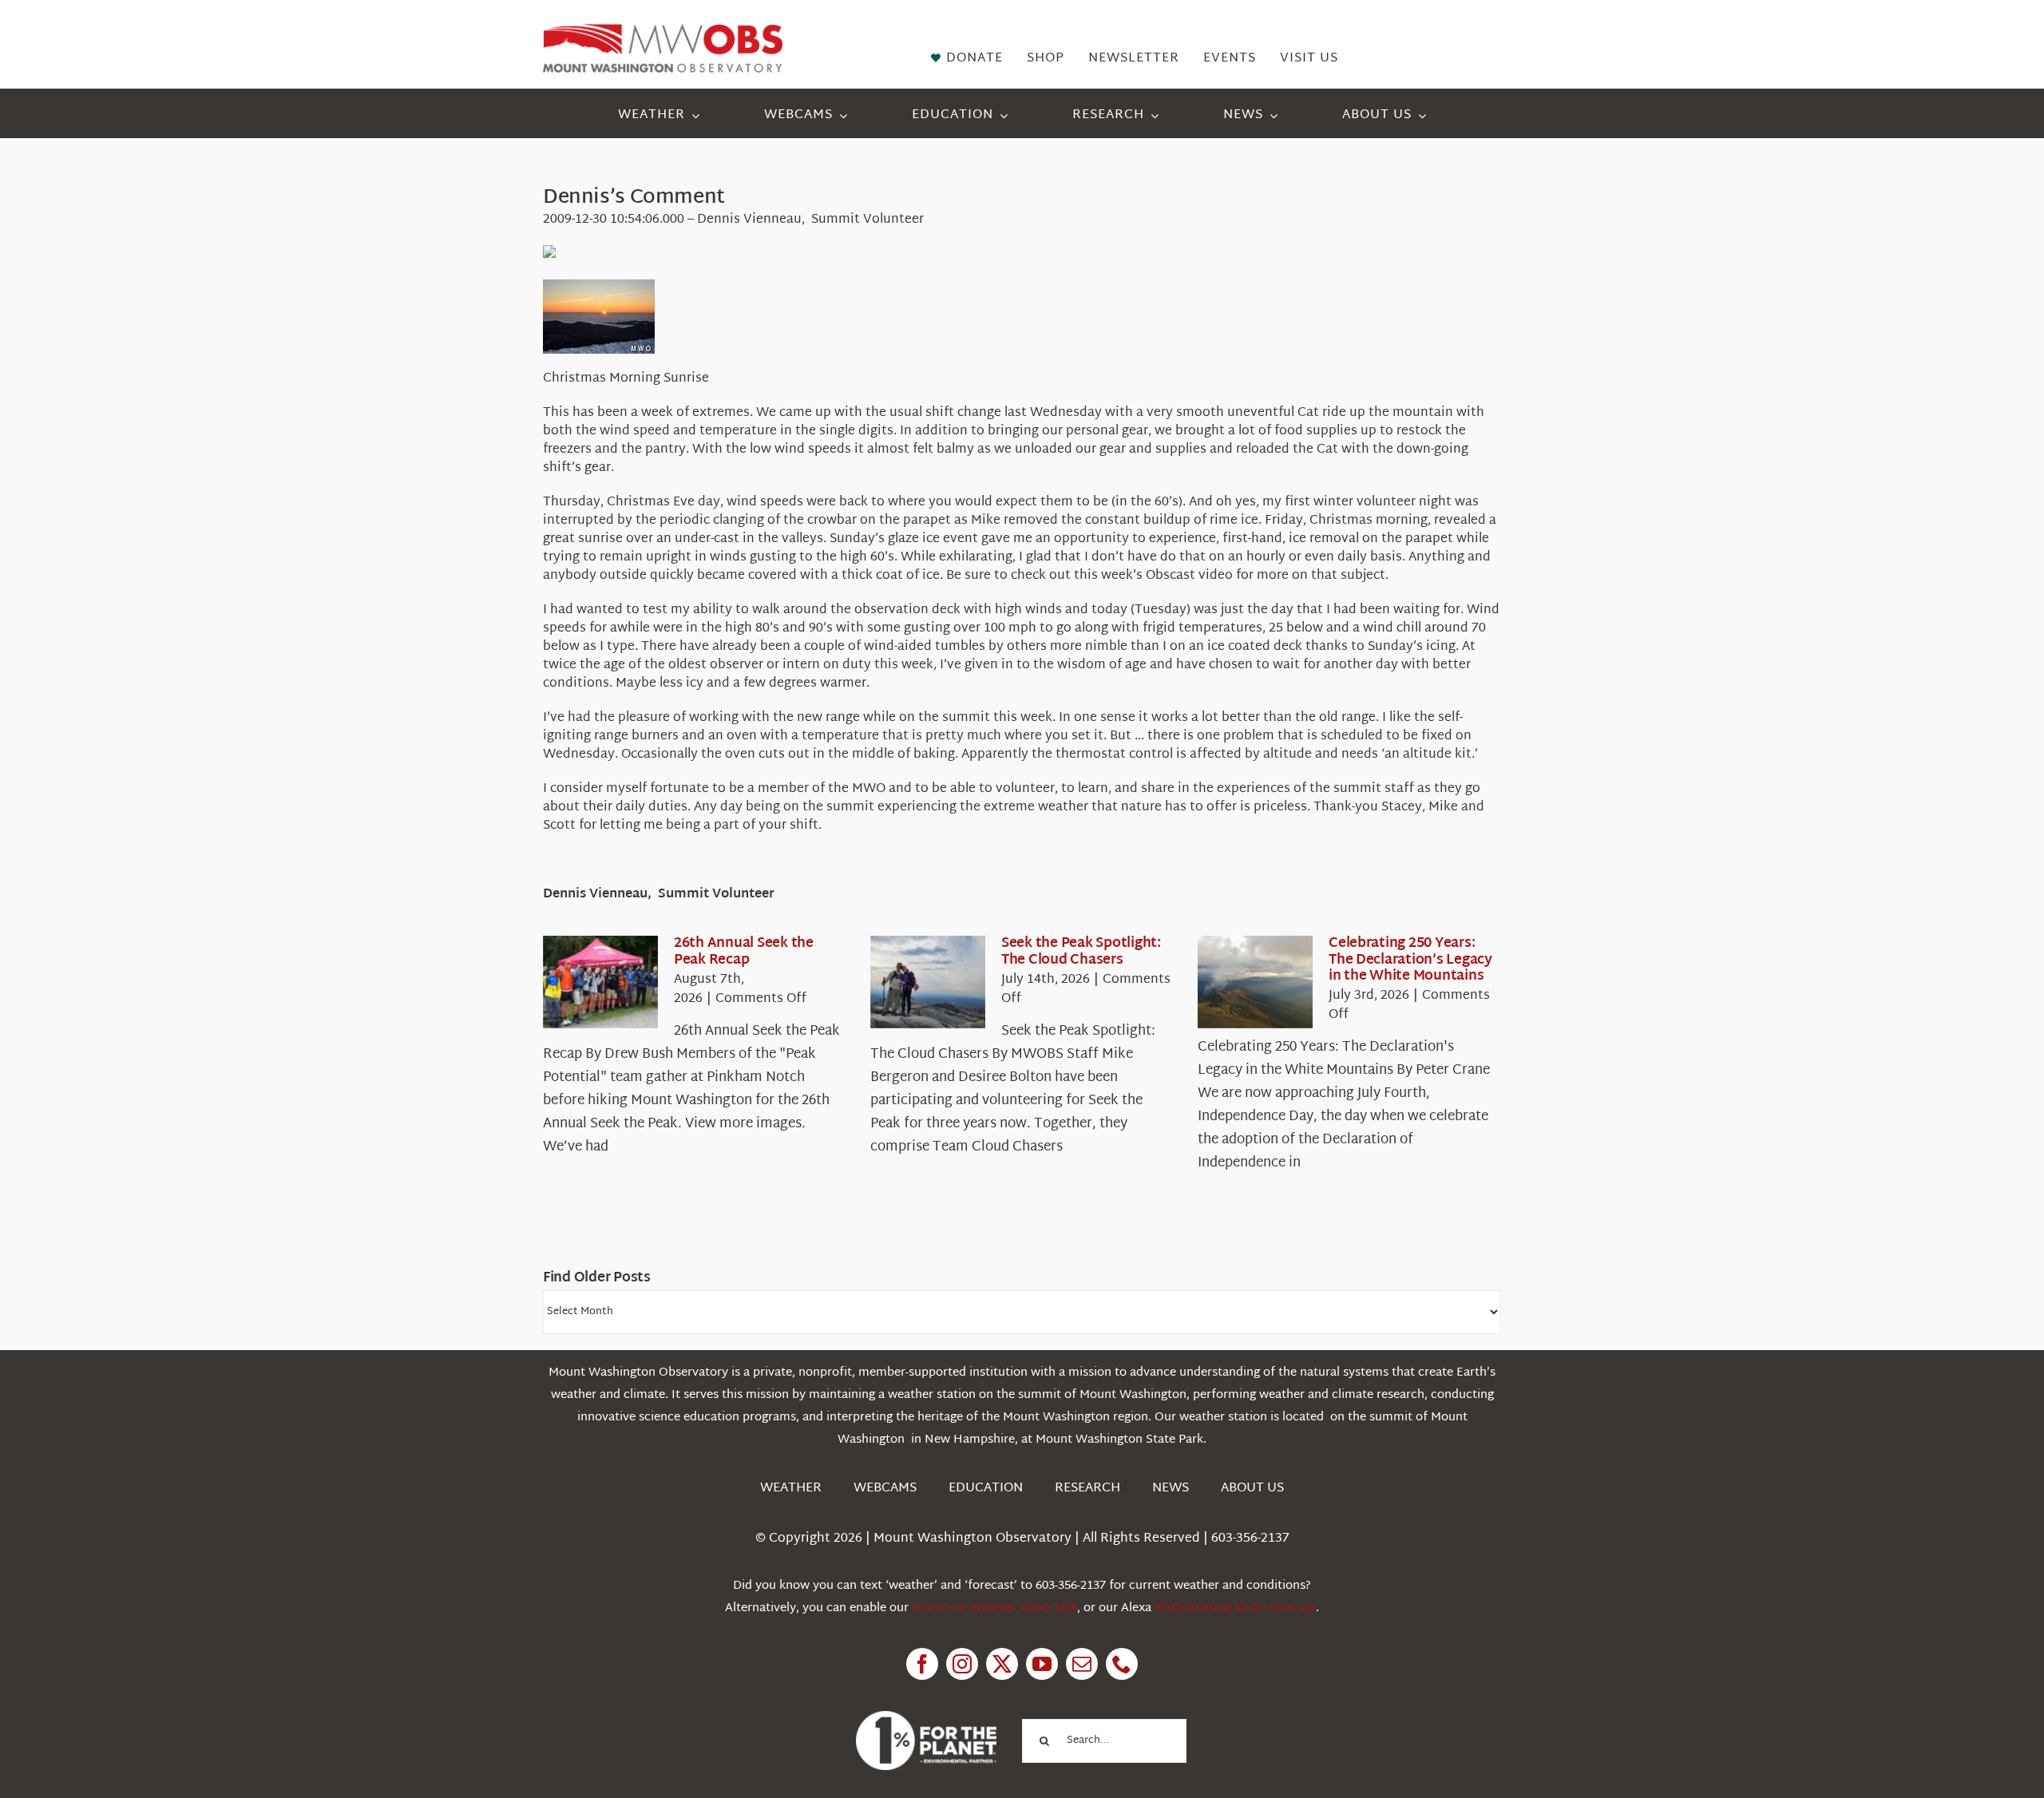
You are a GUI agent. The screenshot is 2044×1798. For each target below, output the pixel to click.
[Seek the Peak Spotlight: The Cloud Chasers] (928, 982)
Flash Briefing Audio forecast (1235, 1608)
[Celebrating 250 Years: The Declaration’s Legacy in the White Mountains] (1255, 982)
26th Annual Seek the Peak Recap (744, 951)
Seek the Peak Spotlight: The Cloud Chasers (1081, 951)
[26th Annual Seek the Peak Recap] (600, 982)
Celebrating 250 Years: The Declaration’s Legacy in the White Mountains (1410, 960)
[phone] (1122, 1664)
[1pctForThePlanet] (926, 1718)
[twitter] (1002, 1664)
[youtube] (1042, 1664)
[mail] (1082, 1664)
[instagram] (962, 1664)
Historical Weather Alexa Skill (994, 1608)
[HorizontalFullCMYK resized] (663, 31)
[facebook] (922, 1664)
